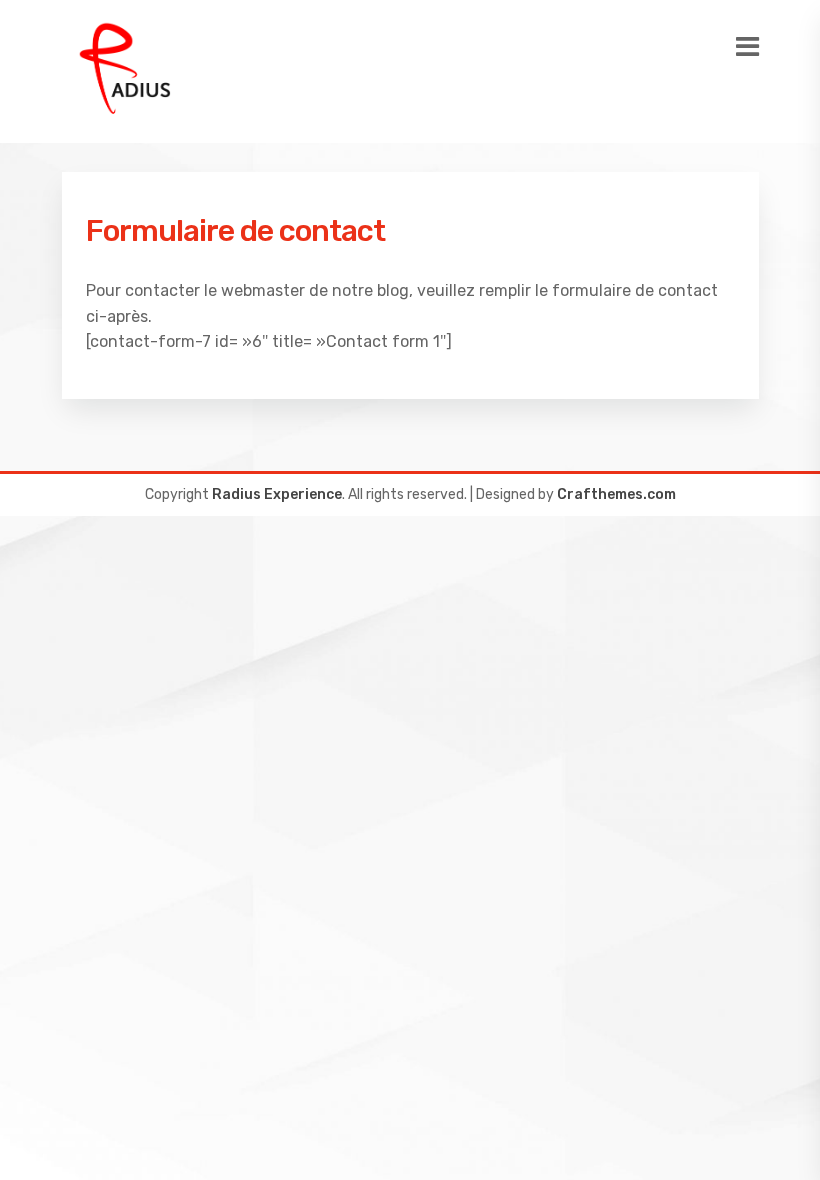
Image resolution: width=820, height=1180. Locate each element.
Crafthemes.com (616, 494)
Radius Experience (277, 494)
